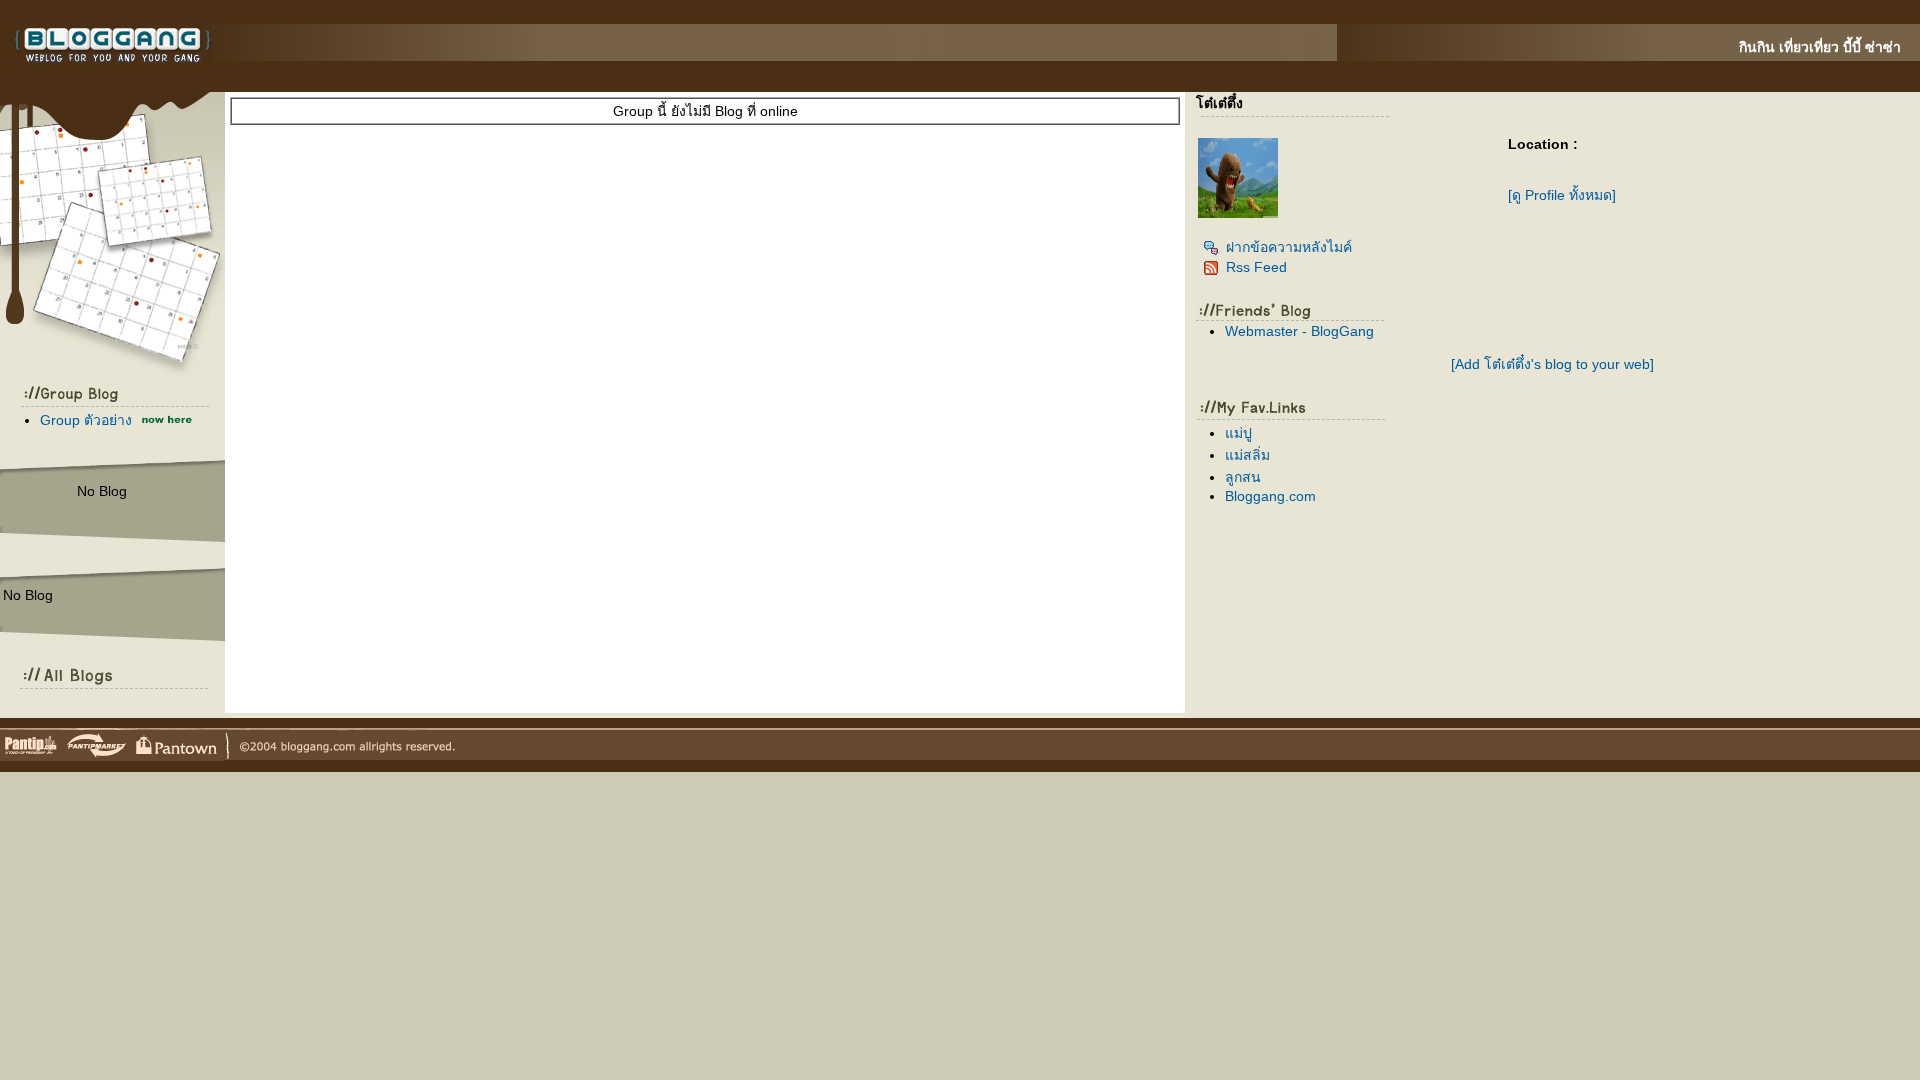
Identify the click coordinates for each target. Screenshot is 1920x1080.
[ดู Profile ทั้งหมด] (1562, 195)
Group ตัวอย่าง (86, 420)
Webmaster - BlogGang (1299, 331)
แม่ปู (1238, 433)
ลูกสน (1243, 477)
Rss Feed (1256, 267)
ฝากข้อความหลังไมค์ (1289, 247)
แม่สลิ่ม (1247, 455)
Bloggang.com (1270, 496)
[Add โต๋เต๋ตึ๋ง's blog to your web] (1552, 364)
